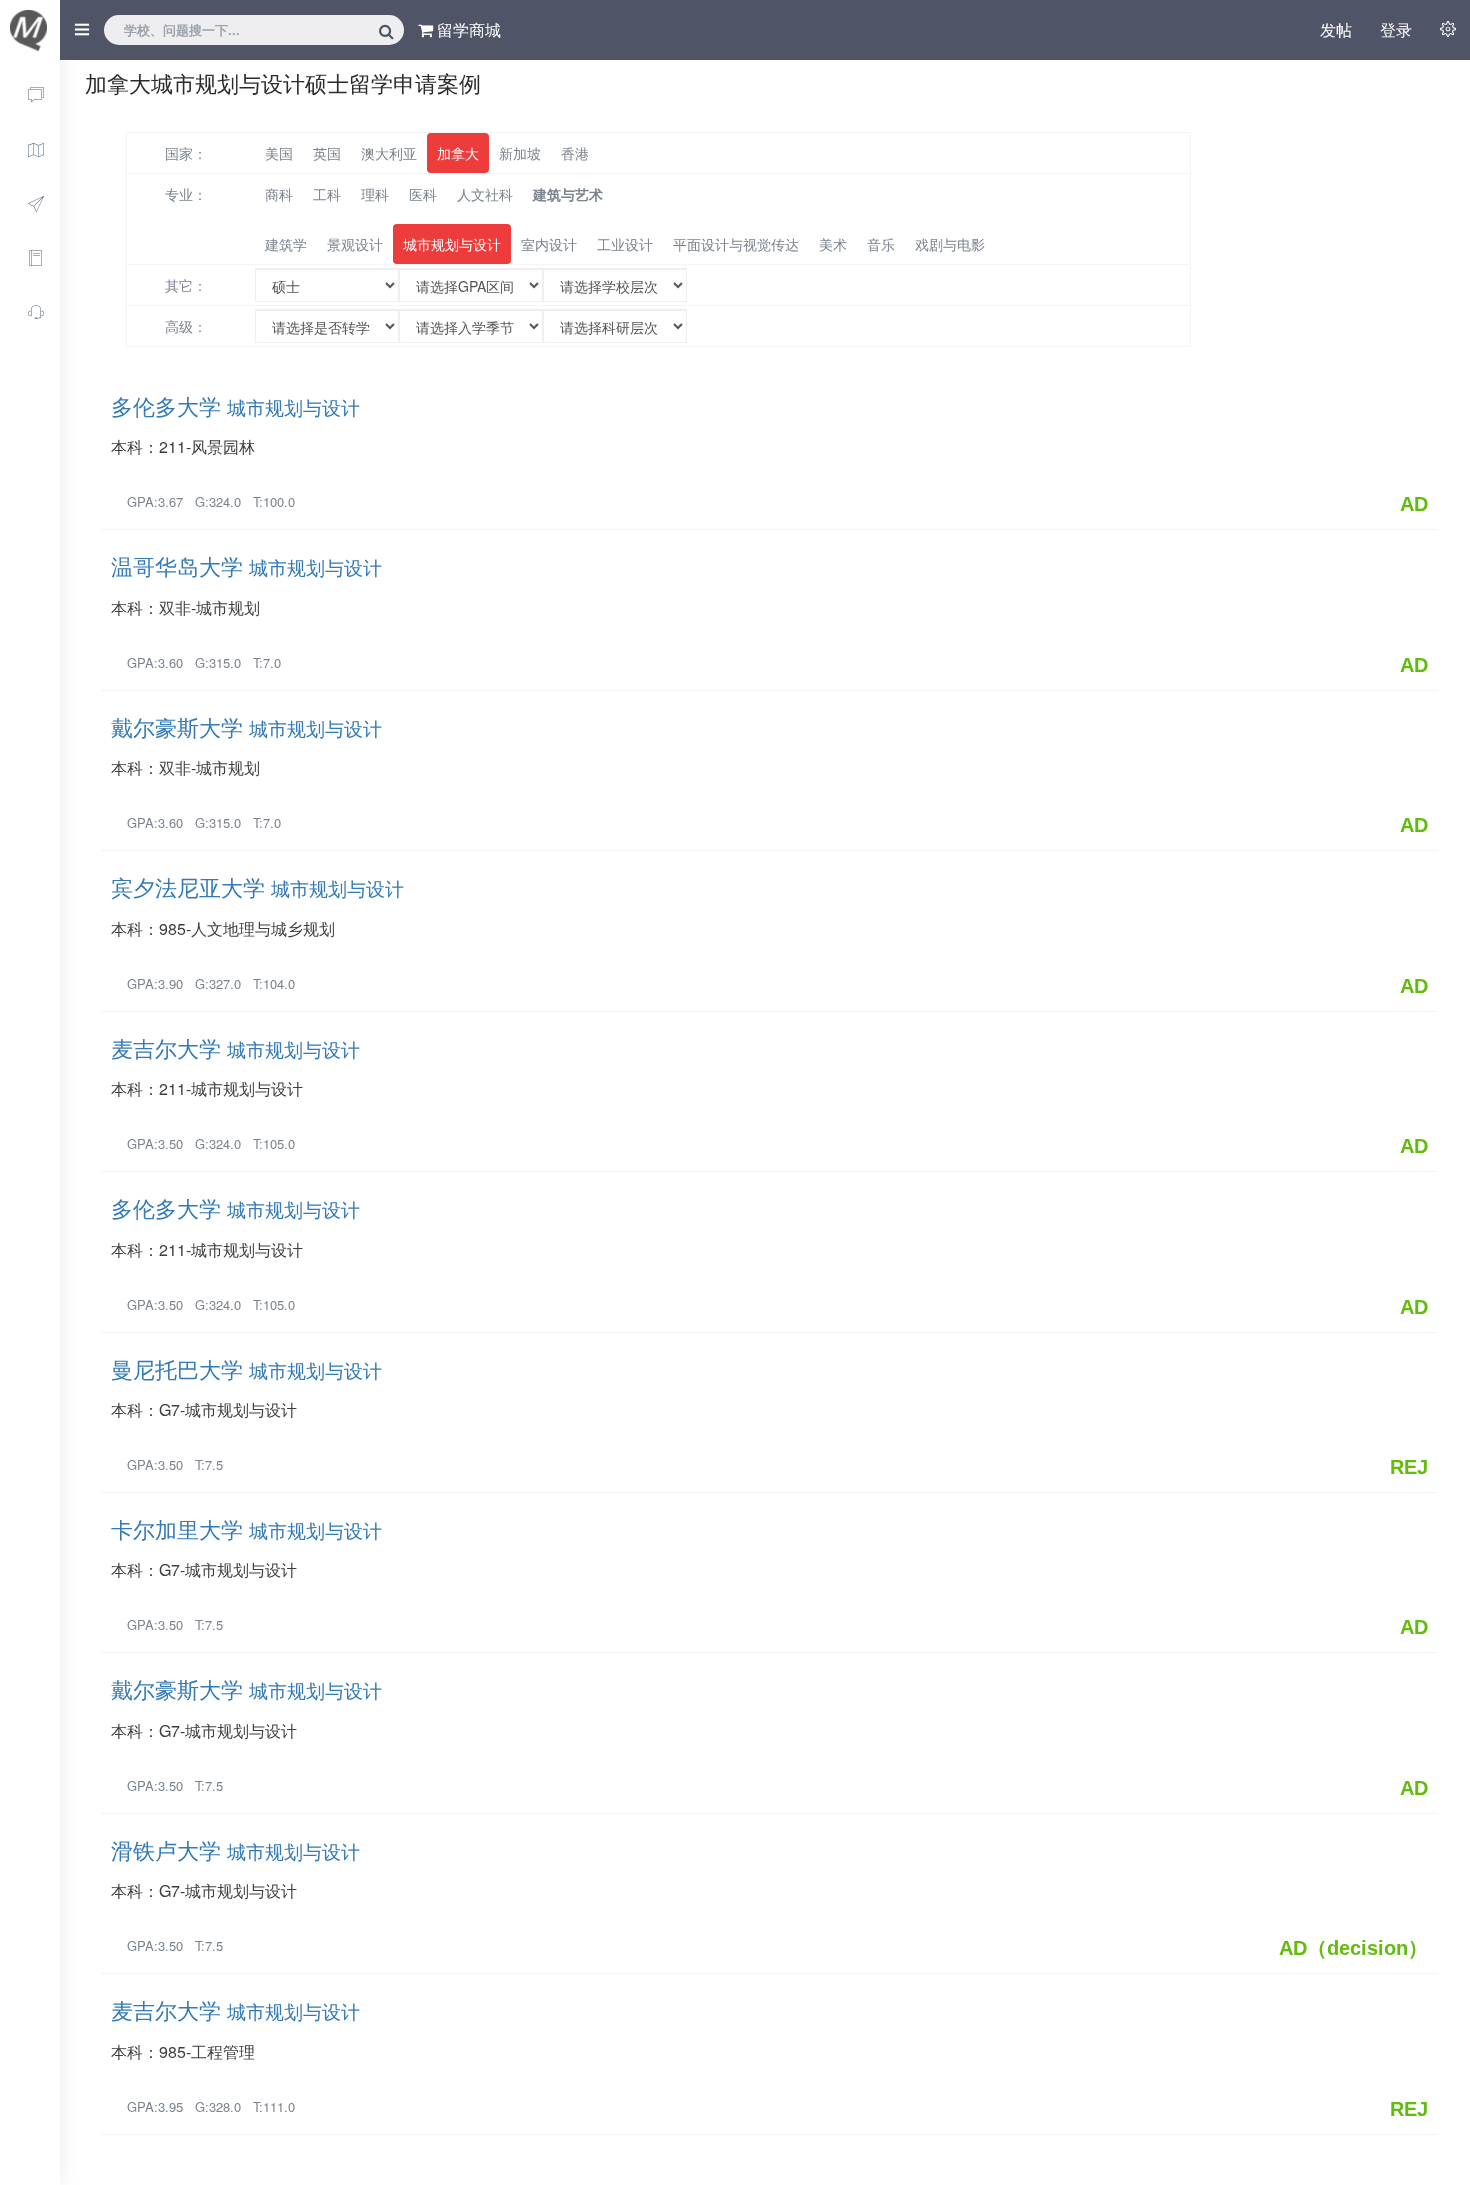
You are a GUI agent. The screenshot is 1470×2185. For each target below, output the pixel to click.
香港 (575, 153)
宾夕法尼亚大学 (257, 886)
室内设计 (549, 244)
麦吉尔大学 (235, 1047)
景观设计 (355, 244)
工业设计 (625, 244)
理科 (375, 194)
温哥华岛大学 (246, 565)
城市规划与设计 (452, 244)
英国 (327, 153)
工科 (327, 194)
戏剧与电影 (950, 244)
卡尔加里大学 (246, 1528)
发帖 (1336, 29)
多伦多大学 (235, 405)
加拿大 (458, 153)
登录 (1396, 29)
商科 (279, 194)
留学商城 (467, 29)
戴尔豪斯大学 (246, 726)
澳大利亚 (389, 153)
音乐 (881, 244)
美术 (833, 244)
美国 (279, 153)
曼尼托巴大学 (246, 1368)
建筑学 (286, 244)
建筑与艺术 (568, 194)
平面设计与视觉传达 (736, 244)
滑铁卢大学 (235, 1849)
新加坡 (520, 153)
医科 (423, 194)
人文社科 (485, 194)
